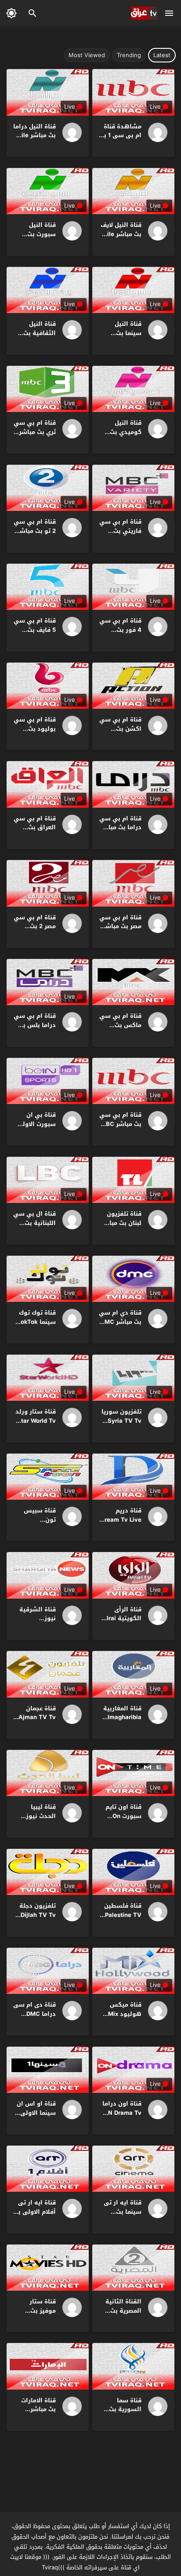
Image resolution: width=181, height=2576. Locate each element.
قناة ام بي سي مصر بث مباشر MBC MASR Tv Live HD (120, 931)
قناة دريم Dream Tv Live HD (121, 1520)
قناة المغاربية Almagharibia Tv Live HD (122, 1718)
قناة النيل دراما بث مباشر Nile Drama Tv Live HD (34, 140)
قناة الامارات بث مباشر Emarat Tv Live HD (34, 2414)
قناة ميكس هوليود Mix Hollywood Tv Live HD (122, 2018)
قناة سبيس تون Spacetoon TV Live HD (35, 1524)
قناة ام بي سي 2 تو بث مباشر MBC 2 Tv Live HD (35, 535)
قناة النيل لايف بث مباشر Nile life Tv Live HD (121, 234)
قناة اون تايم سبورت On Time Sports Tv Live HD (123, 1820)
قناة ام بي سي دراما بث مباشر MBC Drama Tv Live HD (120, 832)
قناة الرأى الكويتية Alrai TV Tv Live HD (121, 1619)
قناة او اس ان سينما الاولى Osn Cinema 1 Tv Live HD (36, 2117)
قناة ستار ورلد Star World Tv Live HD (36, 1421)
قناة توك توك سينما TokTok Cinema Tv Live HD (36, 1326)
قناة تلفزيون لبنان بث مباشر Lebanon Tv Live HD (121, 1227)
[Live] (155, 132)
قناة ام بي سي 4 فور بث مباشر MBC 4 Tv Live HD (120, 634)
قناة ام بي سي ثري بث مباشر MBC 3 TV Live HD (35, 436)
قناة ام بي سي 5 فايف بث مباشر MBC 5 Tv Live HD (35, 634)
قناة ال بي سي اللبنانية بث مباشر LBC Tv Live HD (34, 1227)
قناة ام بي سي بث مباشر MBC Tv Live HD (120, 1124)
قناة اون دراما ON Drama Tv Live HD (122, 2113)
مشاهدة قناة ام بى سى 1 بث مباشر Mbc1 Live (120, 140)
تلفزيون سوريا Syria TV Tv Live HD (121, 1421)
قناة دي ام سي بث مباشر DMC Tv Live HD (120, 1322)
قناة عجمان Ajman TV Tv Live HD (37, 1718)
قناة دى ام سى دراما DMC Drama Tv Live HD (34, 2018)
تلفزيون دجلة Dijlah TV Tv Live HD (38, 1915)
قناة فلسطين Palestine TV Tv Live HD (123, 1915)
